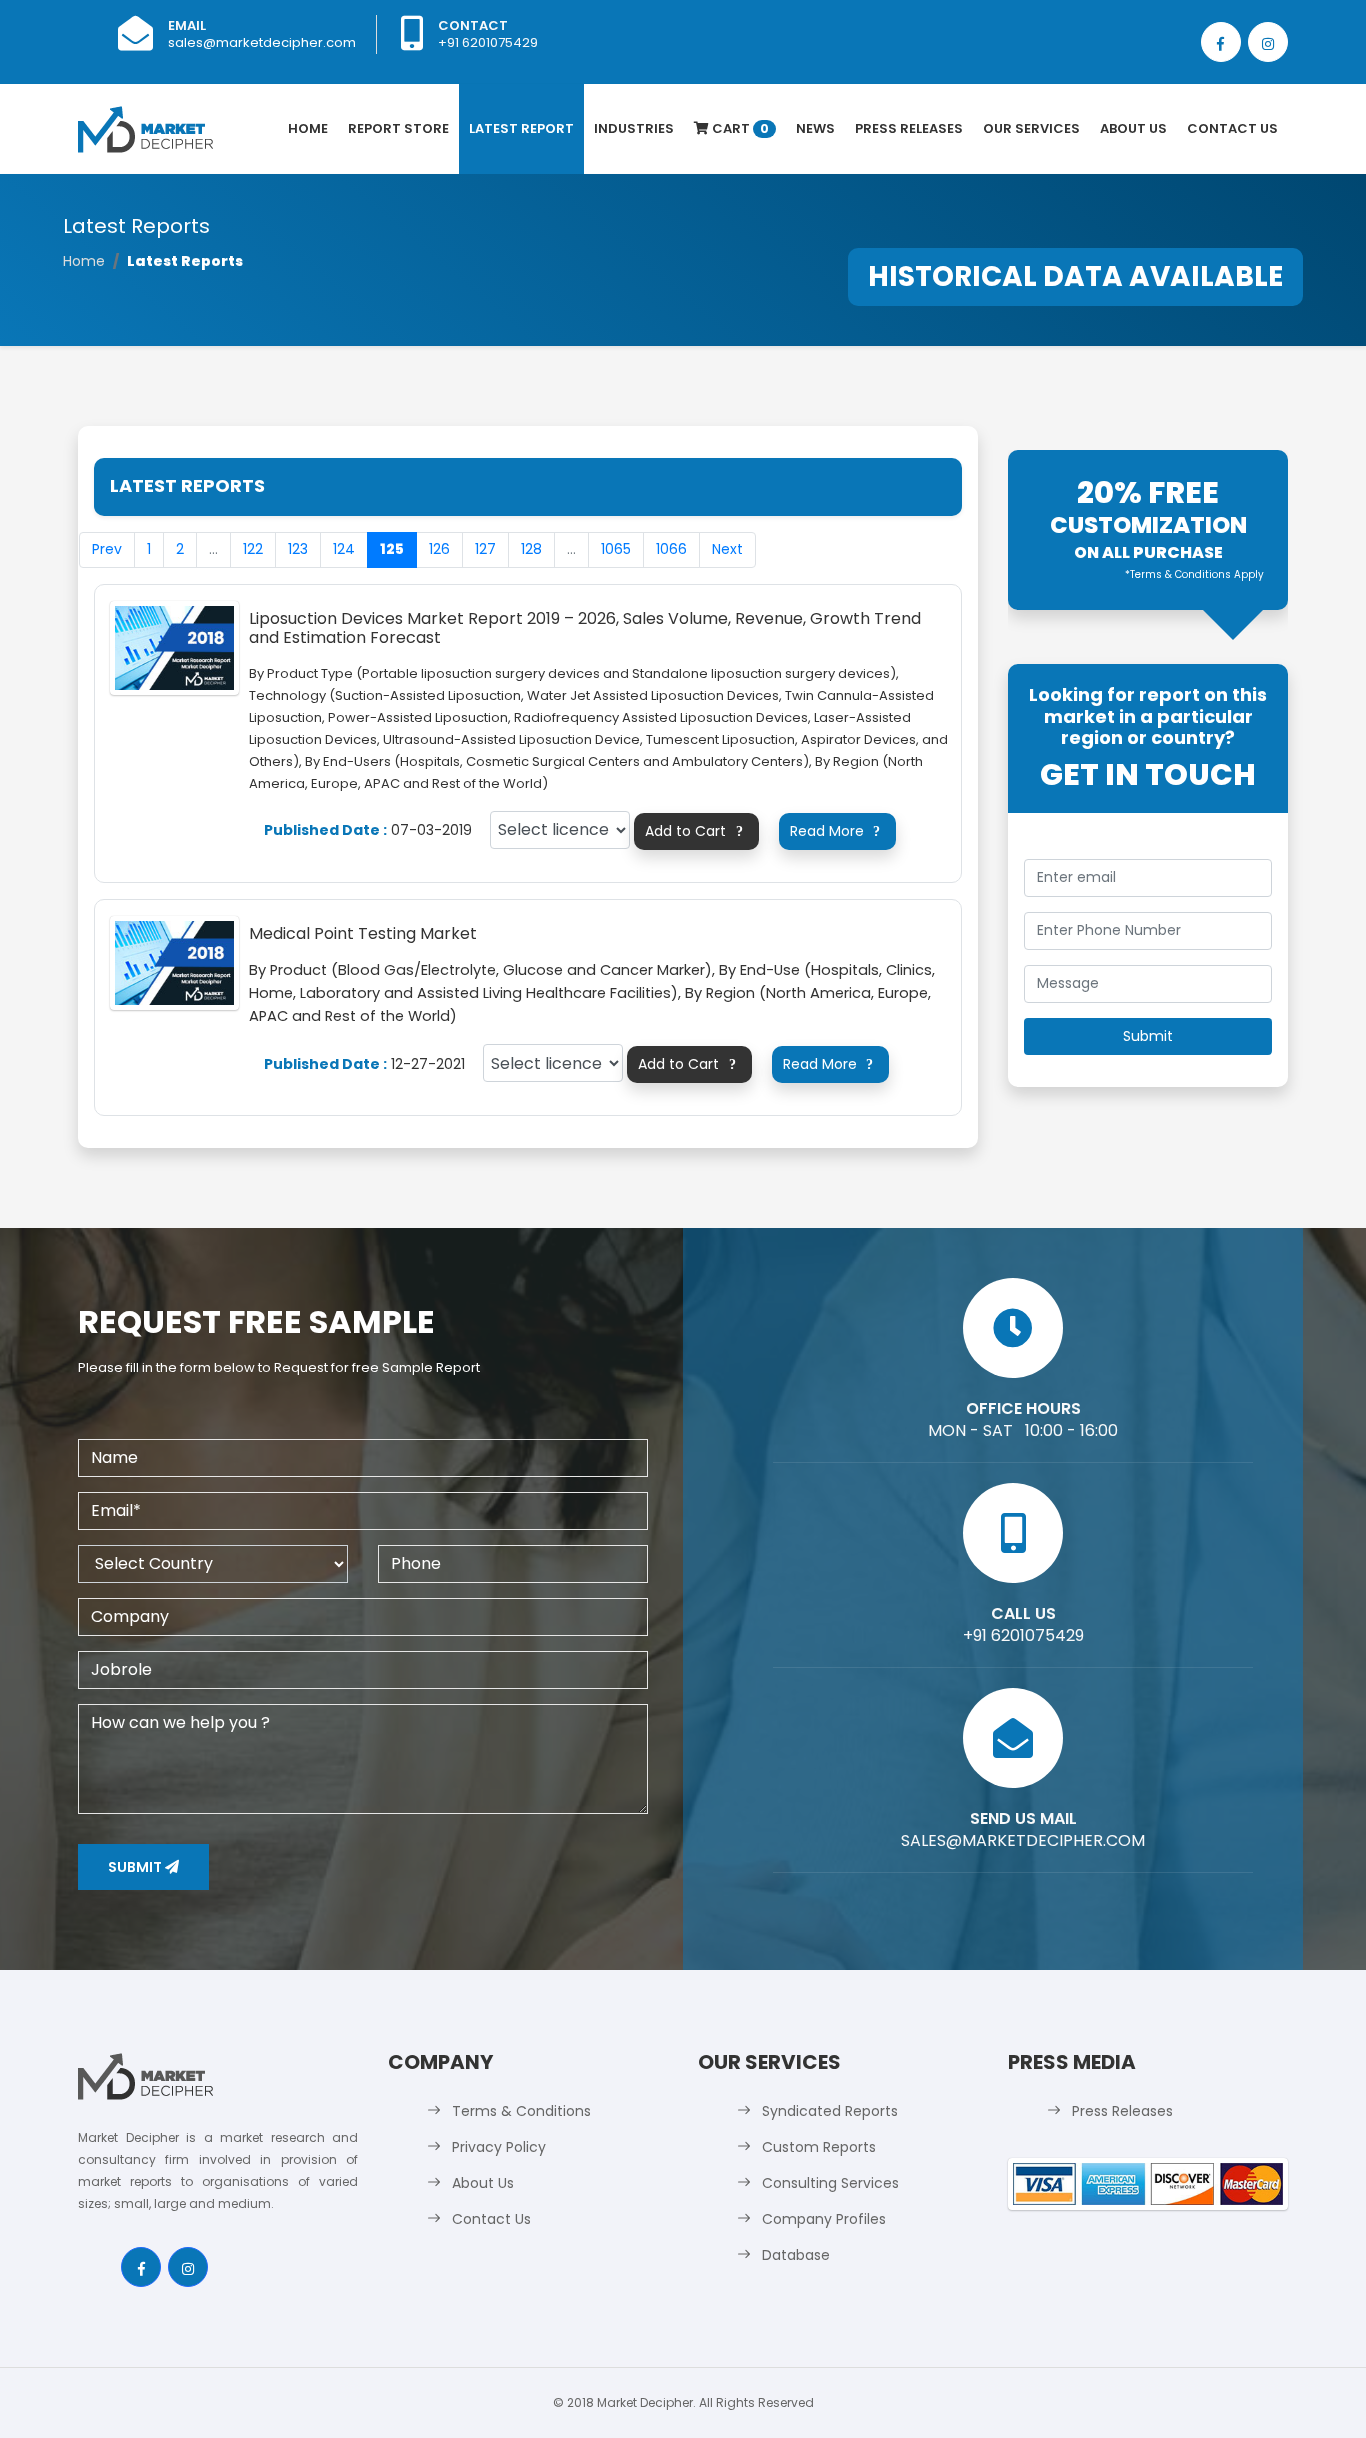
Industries (634, 128)
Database (796, 2255)
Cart (739, 128)
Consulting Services (830, 2183)
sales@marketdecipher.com (262, 42)
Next (727, 549)
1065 (616, 549)
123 (298, 549)
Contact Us (1232, 128)
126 (439, 549)
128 (531, 549)
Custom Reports (819, 2147)
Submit (136, 1867)
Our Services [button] (1031, 128)
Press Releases (909, 128)
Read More (835, 831)
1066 (671, 549)
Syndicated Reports (830, 2111)
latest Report (521, 128)
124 (344, 549)
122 (253, 549)
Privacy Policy (499, 2147)
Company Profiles (824, 2219)
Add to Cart (693, 831)
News (815, 128)
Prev (107, 549)
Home (308, 128)
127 (485, 549)
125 (392, 549)
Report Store (398, 128)
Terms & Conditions (521, 2111)
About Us (1133, 128)
